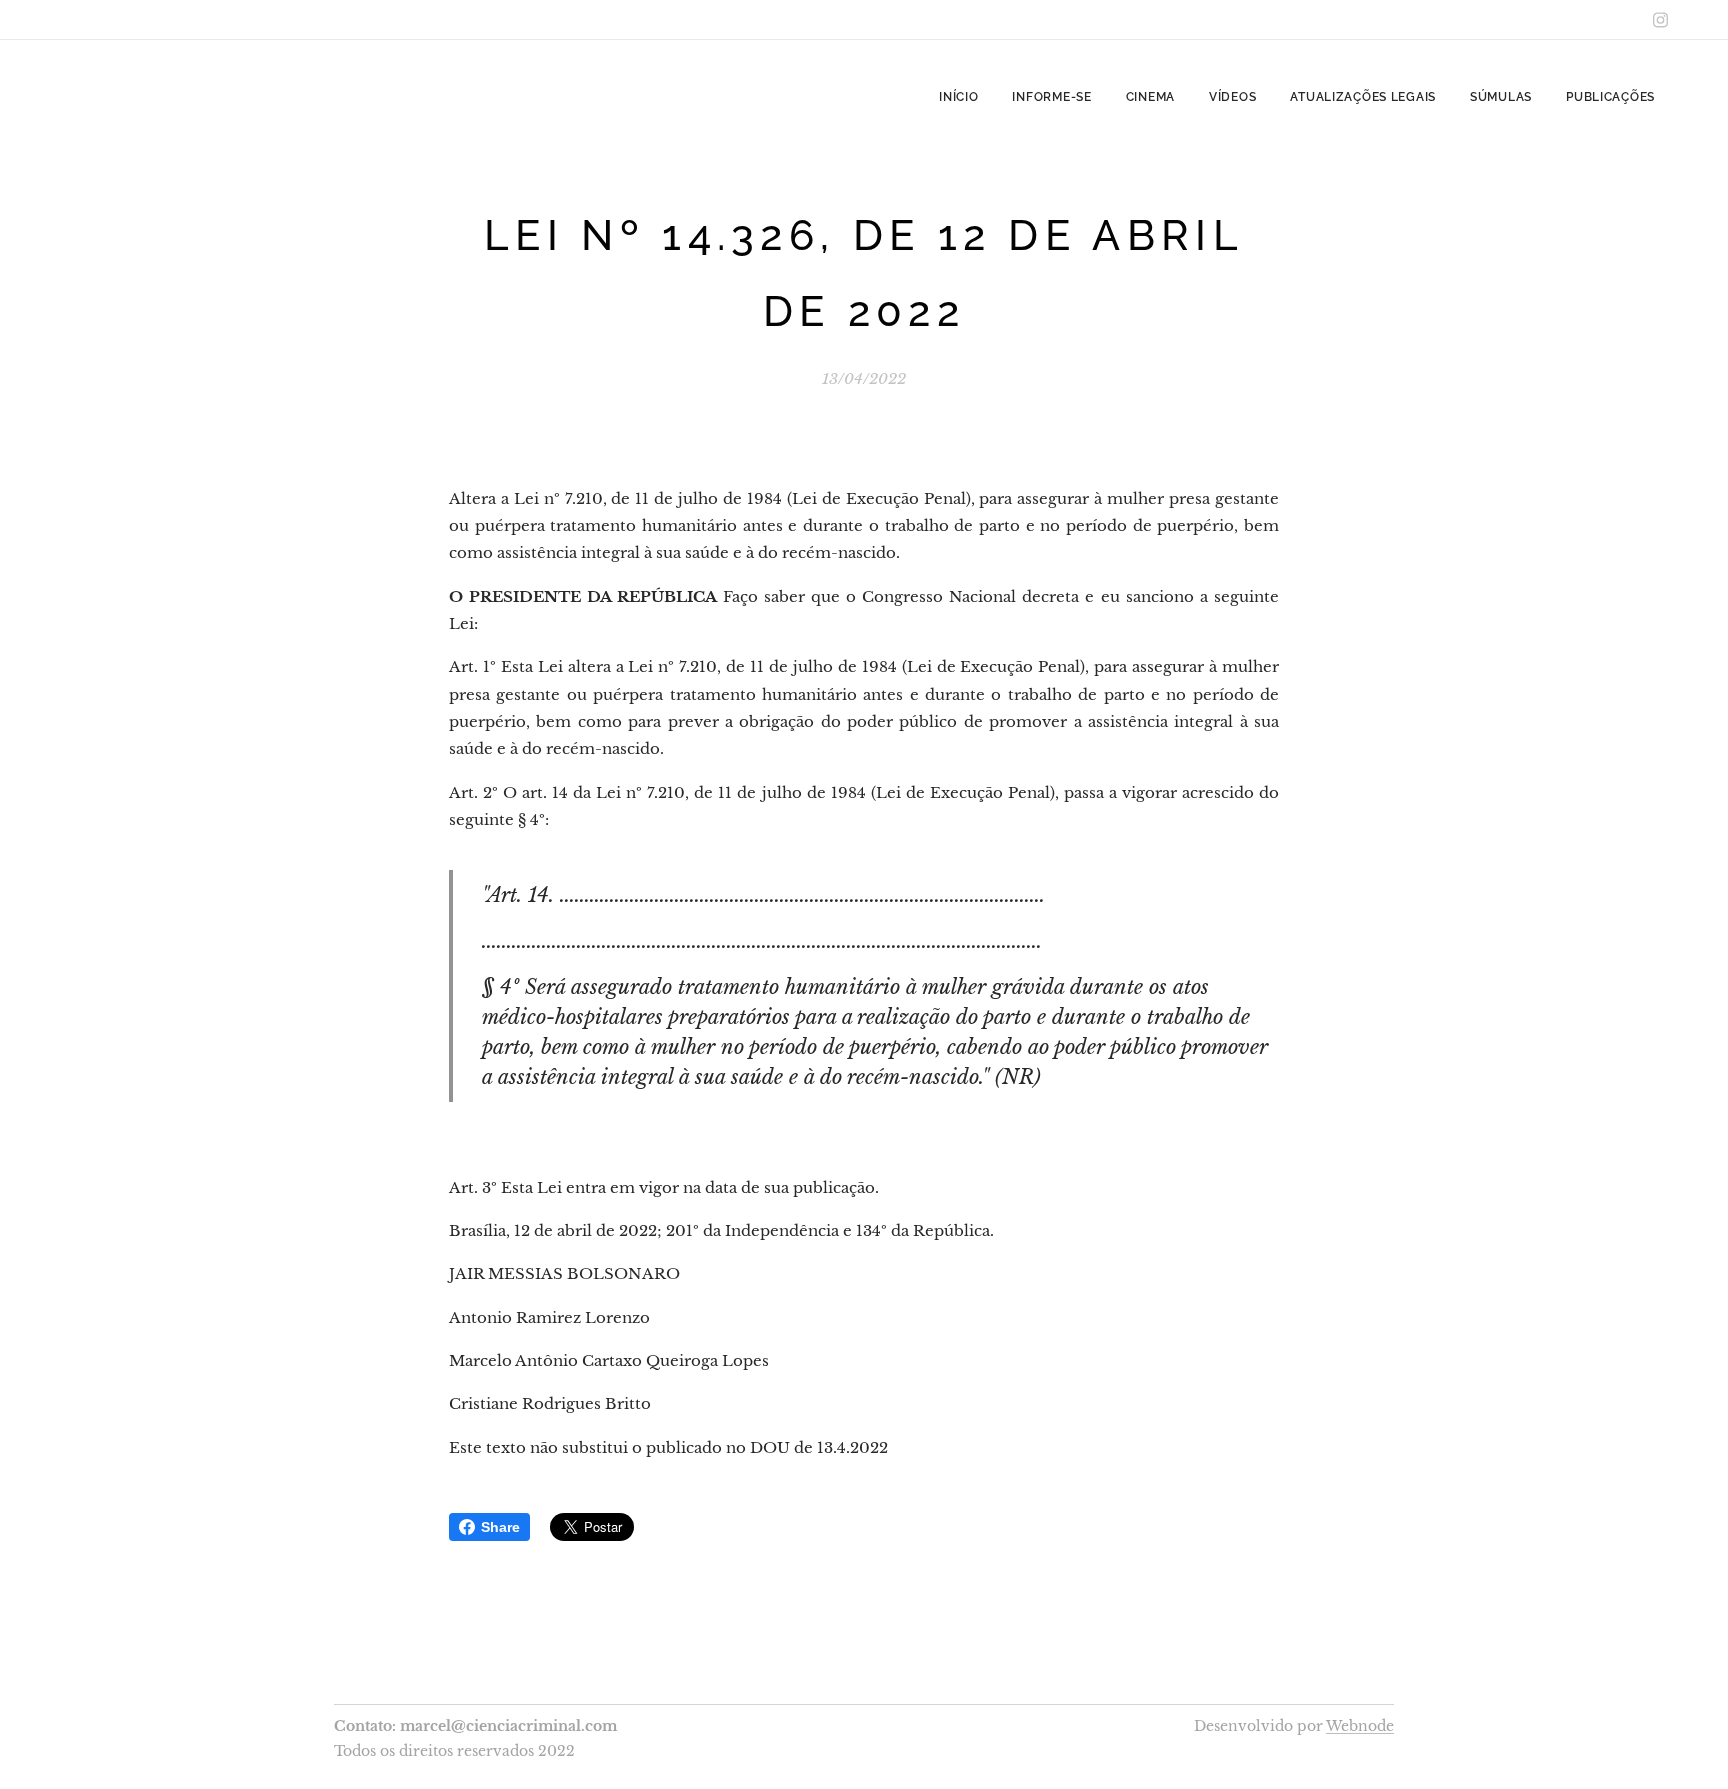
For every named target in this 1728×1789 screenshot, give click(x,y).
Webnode (1360, 1726)
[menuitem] (958, 97)
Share (500, 1527)
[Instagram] (1660, 20)
